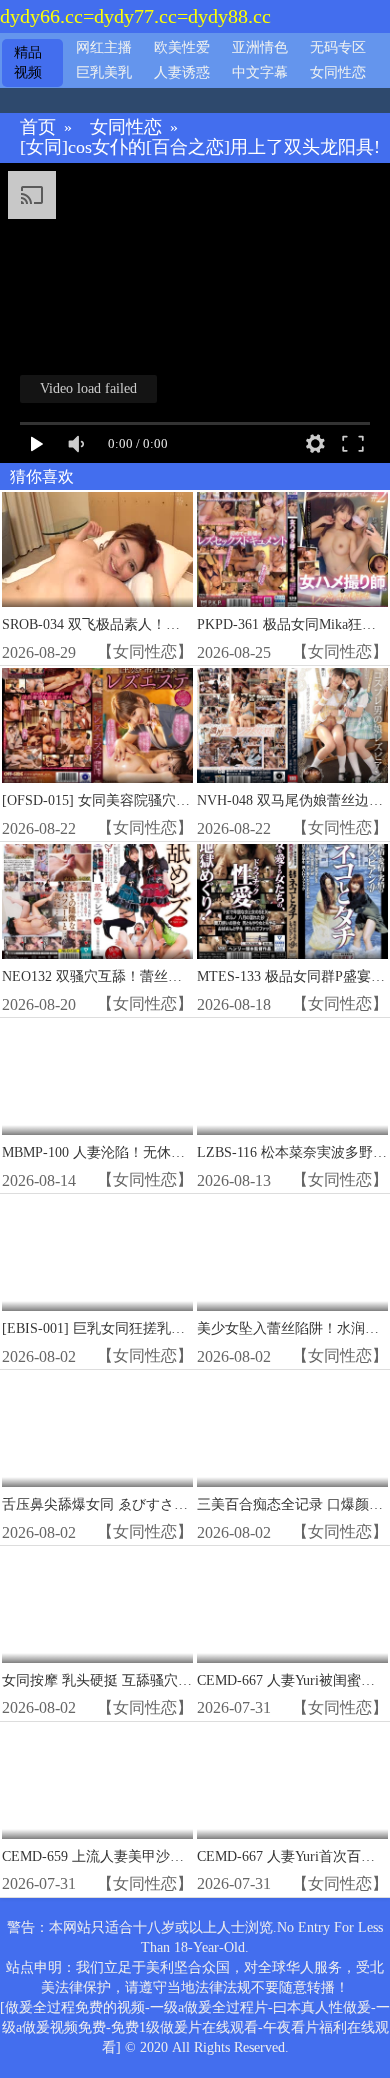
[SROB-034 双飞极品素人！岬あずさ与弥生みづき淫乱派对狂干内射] (97, 549)
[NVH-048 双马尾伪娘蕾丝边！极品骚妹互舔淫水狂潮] (292, 725)
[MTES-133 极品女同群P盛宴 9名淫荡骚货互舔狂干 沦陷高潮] (292, 901)
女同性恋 (338, 72)
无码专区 (338, 47)
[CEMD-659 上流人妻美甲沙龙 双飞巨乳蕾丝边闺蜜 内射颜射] (97, 1781)
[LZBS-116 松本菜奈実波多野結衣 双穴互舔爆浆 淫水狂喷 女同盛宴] (292, 1077)
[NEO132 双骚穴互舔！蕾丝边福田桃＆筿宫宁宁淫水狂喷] (97, 901)
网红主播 (104, 47)
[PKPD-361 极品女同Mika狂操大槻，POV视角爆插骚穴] (292, 549)
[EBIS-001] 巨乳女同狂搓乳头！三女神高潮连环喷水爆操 (177, 1328)
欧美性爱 (182, 47)
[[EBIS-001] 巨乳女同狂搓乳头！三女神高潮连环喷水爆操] (97, 1253)
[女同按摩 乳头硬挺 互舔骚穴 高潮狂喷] (97, 1605)
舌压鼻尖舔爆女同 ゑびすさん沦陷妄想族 (130, 1504)
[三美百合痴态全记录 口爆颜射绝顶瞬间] (292, 1429)
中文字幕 (260, 72)
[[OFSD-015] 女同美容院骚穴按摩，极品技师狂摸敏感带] (97, 725)
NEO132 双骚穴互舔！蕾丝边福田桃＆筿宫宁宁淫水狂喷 (176, 976)
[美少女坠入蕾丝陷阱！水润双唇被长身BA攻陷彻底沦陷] (292, 1253)
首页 (38, 127)
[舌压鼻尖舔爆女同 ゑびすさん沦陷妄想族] (97, 1429)
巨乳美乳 (104, 72)
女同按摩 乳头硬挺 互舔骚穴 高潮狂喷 (120, 1680)
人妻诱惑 (182, 72)
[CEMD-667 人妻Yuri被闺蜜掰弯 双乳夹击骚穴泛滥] (292, 1605)
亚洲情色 (260, 47)
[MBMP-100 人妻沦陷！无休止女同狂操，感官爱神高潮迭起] (97, 1077)
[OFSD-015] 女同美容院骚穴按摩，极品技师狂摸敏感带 (173, 800)
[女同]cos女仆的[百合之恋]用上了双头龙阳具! (200, 147)
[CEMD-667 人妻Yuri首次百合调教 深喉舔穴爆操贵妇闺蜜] (292, 1781)
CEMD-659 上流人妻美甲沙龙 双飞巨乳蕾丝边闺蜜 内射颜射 (188, 1856)
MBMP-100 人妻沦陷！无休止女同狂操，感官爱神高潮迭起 (184, 1152)
